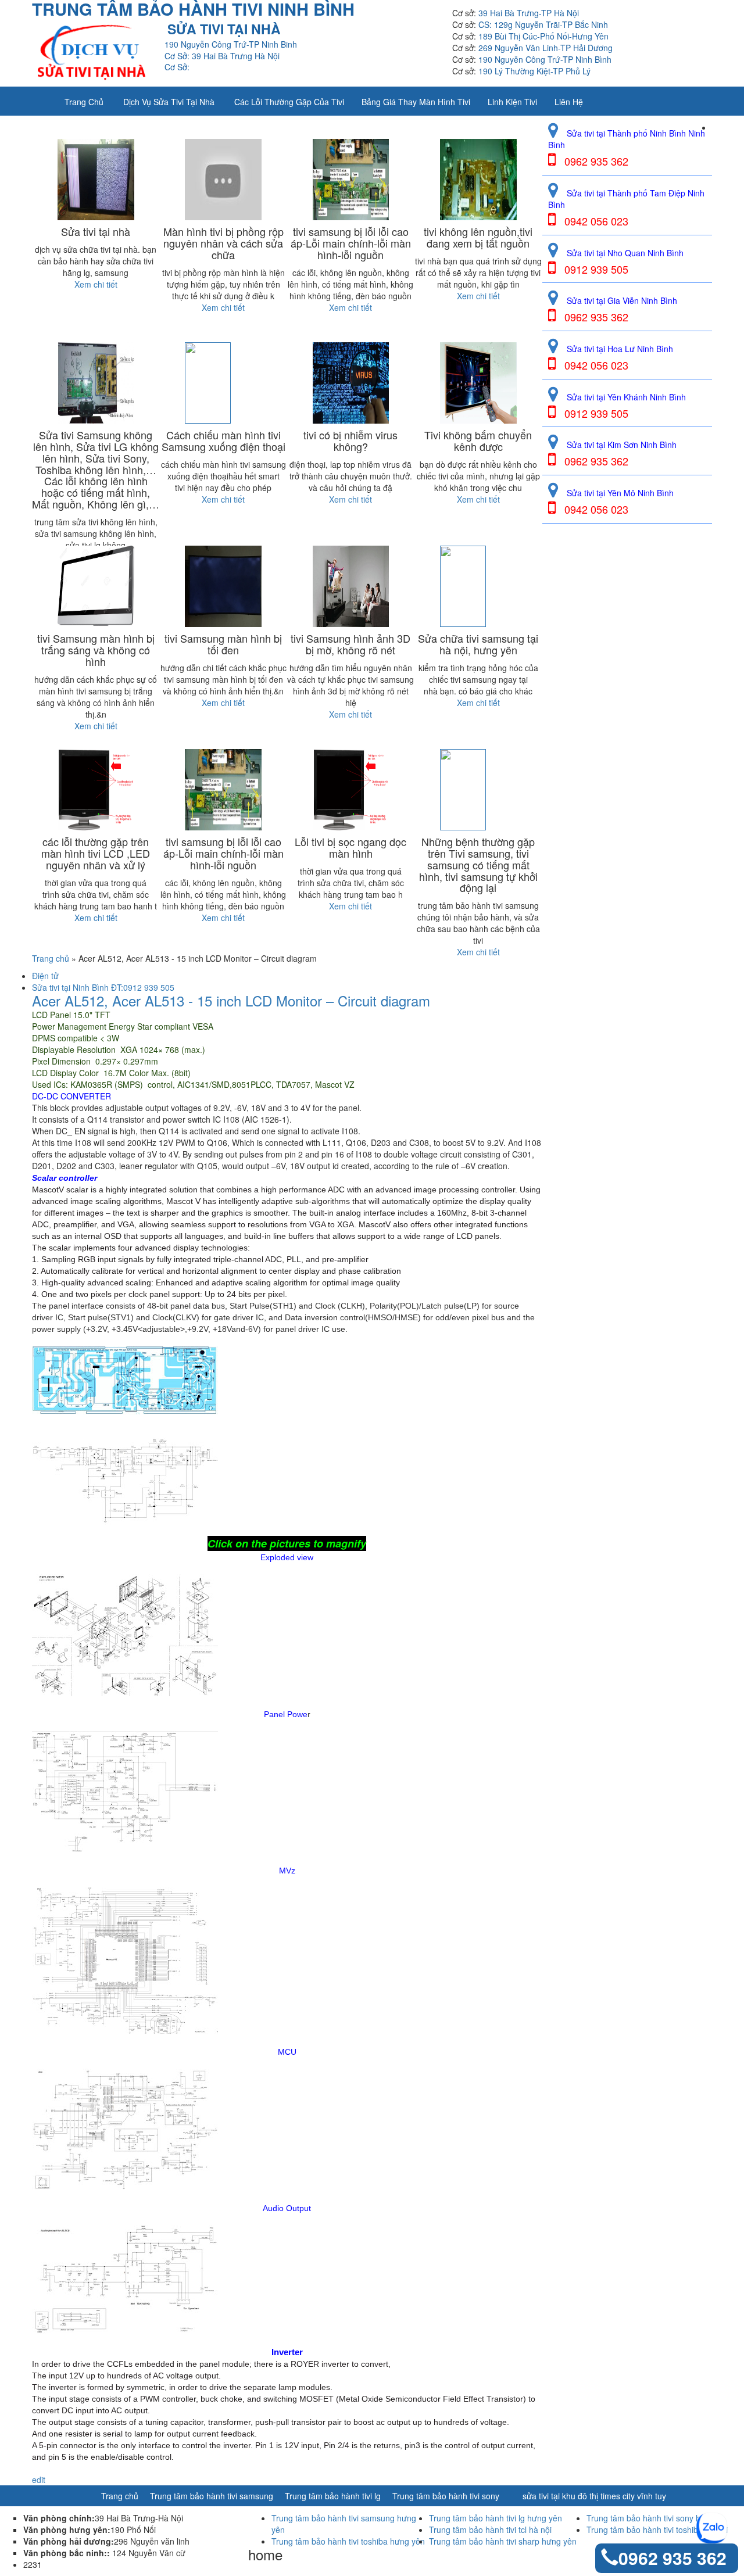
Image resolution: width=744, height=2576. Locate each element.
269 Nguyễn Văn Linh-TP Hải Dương (546, 48)
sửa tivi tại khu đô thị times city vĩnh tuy (594, 2496)
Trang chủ (84, 102)
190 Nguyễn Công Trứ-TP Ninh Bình (545, 59)
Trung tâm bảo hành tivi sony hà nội (652, 2518)
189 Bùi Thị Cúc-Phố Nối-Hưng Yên (543, 36)
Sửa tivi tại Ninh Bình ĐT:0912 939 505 (103, 987)
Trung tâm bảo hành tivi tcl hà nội (490, 2530)
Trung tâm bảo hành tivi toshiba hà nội (657, 2530)
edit (39, 2480)
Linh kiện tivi (512, 102)
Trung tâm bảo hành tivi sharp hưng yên (503, 2541)
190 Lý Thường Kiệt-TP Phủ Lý (534, 71)
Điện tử (45, 976)
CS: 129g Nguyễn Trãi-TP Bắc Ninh (543, 24)
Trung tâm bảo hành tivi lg (333, 2496)
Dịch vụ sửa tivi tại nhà (169, 102)
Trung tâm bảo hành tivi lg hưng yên (496, 2518)
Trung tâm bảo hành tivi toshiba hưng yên (348, 2541)
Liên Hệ (569, 102)
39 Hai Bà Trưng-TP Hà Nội (529, 13)
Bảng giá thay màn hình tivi (416, 102)
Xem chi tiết (96, 284)
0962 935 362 (673, 2558)
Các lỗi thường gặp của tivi (289, 102)
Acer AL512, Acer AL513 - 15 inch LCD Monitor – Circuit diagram (231, 1001)
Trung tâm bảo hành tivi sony (446, 2496)
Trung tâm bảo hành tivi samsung (212, 2496)
